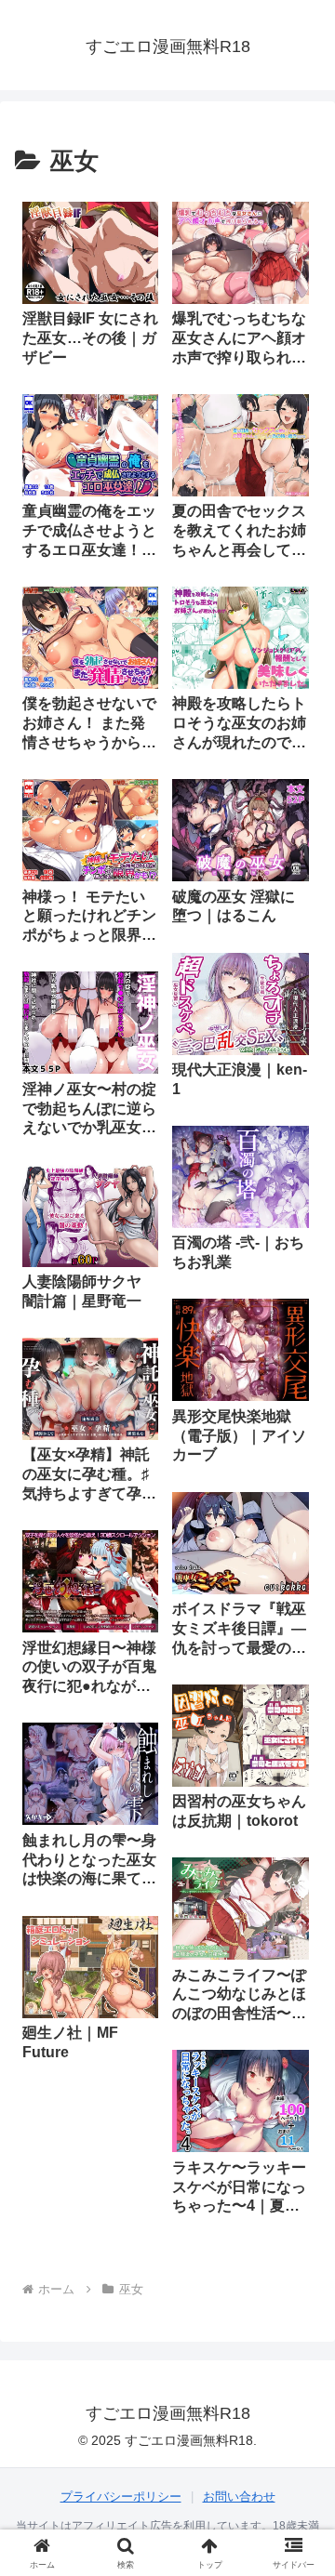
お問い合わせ (239, 2497)
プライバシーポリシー (121, 2497)
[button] (299, 2319)
